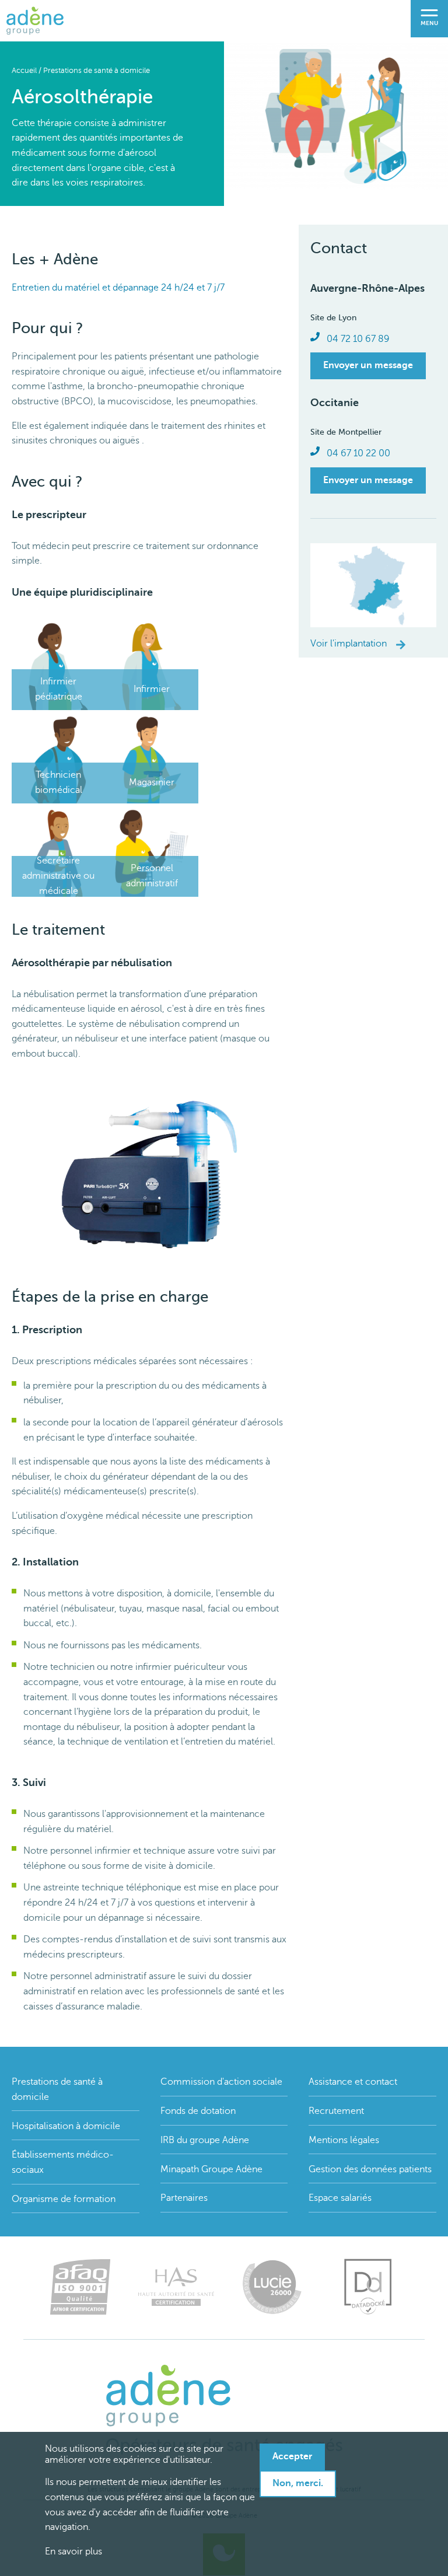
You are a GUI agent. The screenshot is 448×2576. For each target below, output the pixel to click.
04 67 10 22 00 (358, 453)
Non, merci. (298, 2483)
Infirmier (152, 689)
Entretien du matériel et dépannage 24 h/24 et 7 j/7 (118, 288)
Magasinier (152, 782)
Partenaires (184, 2198)
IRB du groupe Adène (205, 2140)
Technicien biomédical (59, 782)
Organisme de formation (64, 2199)
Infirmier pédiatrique (59, 689)
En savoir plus (73, 2551)
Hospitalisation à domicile (66, 2126)
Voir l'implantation (349, 644)
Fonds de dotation (198, 2111)
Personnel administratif (152, 876)
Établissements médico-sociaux (63, 2162)
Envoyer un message (368, 365)
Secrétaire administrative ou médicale (58, 875)
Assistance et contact (353, 2082)
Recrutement (336, 2111)
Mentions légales (344, 2140)
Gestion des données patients (370, 2169)
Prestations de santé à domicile (97, 71)
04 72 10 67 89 (358, 339)
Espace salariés (340, 2198)
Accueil (24, 71)
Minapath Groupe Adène (211, 2169)
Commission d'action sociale (221, 2082)
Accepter (292, 2456)
